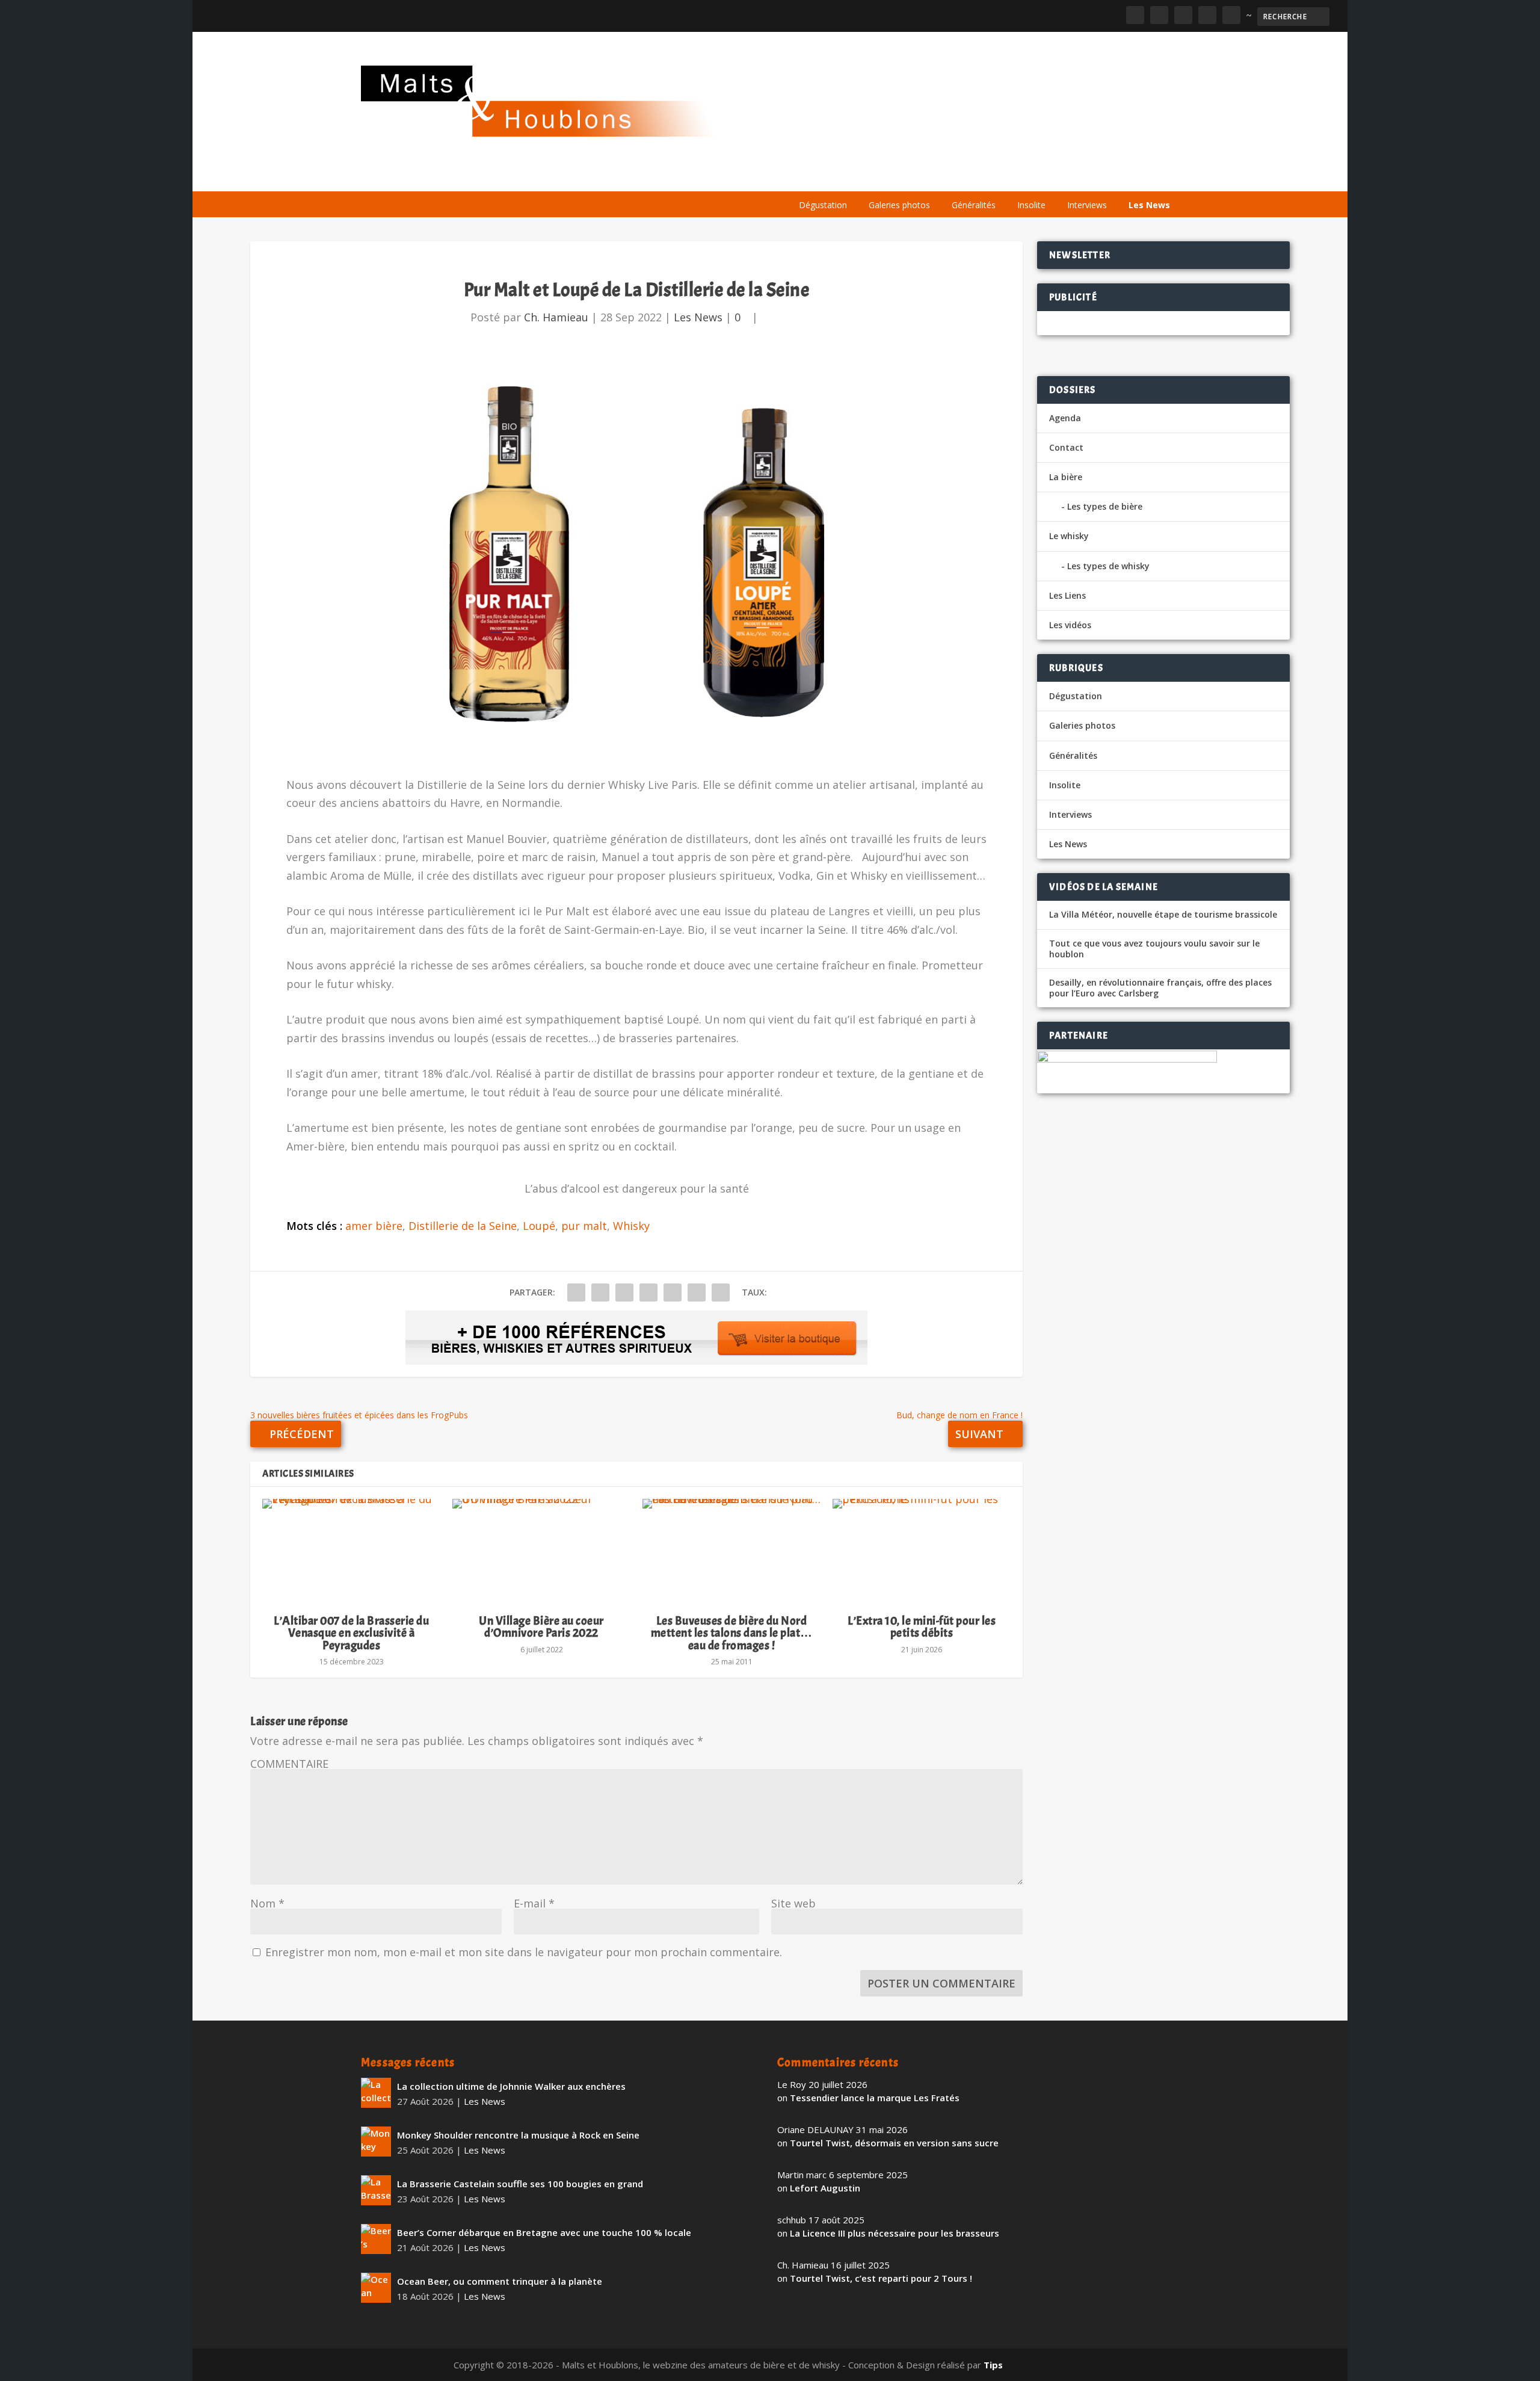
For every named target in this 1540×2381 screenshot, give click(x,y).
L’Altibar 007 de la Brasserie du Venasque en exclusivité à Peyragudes (351, 1633)
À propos (813, 176)
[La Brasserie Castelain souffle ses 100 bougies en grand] (376, 2190)
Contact (1066, 447)
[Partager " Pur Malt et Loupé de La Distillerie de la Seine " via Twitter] (600, 1292)
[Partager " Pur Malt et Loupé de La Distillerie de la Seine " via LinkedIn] (673, 1292)
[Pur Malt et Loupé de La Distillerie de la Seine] (636, 558)
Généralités (974, 205)
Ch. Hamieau (556, 317)
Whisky (631, 1226)
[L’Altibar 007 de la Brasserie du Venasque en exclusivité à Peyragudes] (351, 1551)
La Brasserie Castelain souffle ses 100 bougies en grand (520, 2184)
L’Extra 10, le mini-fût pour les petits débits (922, 1627)
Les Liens (1127, 176)
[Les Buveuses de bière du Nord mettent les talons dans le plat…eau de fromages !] (731, 1551)
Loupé (539, 1226)
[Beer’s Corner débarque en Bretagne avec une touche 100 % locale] (376, 2239)
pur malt (584, 1226)
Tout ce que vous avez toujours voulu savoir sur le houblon (1154, 949)
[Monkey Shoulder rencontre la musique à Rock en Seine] (376, 2142)
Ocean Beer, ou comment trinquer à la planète (500, 2281)
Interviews (1087, 205)
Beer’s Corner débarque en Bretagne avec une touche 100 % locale (544, 2232)
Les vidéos (1066, 176)
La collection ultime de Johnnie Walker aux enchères (511, 2086)
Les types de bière (1105, 506)
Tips (993, 2365)
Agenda (1007, 176)
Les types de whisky (1108, 566)
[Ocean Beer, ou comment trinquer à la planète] (376, 2288)
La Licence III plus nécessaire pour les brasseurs (895, 2233)
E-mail (534, 1903)
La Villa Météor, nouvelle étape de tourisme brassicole (1163, 915)
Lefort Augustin (825, 2188)
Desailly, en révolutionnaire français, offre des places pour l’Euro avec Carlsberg (1160, 988)
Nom (267, 1903)
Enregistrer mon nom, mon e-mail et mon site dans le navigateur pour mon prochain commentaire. (524, 1952)
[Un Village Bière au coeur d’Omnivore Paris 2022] (541, 1551)
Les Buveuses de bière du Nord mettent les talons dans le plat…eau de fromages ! (732, 1633)
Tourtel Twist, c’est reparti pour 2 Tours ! (881, 2278)
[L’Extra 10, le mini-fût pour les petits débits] (922, 1551)
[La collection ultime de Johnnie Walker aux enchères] (376, 2093)
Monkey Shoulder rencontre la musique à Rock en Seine (518, 2135)
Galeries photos (899, 205)
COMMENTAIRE (289, 1764)
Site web (793, 1903)
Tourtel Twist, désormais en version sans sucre (894, 2143)
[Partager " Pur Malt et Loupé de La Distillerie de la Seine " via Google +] (624, 1292)
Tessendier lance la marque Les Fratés (875, 2098)
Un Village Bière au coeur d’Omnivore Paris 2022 (541, 1627)
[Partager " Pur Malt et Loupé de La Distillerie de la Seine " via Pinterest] (648, 1292)
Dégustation (823, 205)
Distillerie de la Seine (463, 1226)
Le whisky (938, 176)
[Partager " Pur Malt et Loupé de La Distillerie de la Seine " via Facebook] (576, 1292)
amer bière (374, 1226)
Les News (1149, 205)
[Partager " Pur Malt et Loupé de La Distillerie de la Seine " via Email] (697, 1292)
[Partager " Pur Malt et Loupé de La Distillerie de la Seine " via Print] (721, 1292)
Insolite (1031, 205)
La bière (871, 176)
